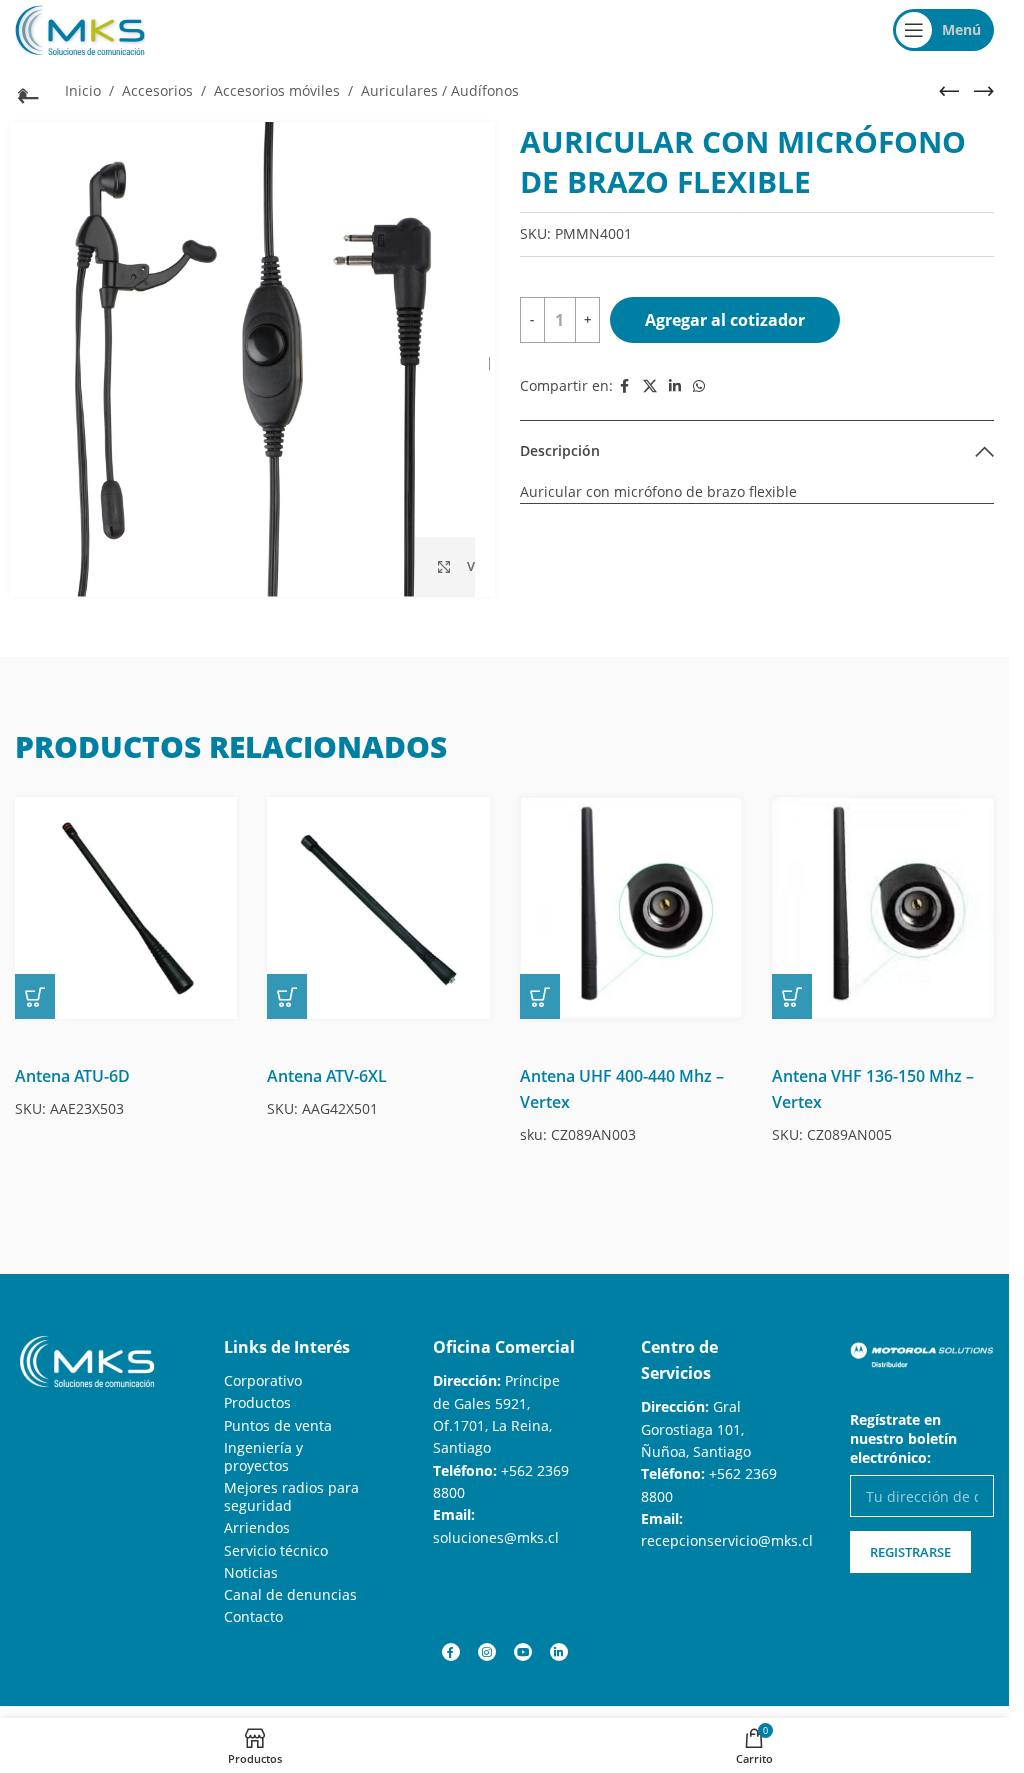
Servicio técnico (276, 1550)
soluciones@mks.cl (496, 1537)
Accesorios (157, 90)
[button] (35, 996)
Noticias (251, 1572)
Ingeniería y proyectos (263, 1456)
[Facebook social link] (625, 386)
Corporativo (263, 1380)
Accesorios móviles (277, 90)
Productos (257, 1402)
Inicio (83, 90)
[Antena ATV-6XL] (378, 908)
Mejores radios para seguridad (291, 1496)
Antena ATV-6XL (327, 1076)
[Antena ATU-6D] (126, 908)
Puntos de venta (278, 1425)
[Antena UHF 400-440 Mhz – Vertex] (631, 908)
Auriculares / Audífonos (440, 90)
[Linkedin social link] (675, 386)
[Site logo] (80, 28)
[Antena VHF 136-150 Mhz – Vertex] (883, 908)
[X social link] (650, 386)
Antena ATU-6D (72, 1076)
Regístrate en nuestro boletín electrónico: (903, 1438)
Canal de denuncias (290, 1594)
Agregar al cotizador (725, 320)
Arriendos (257, 1527)
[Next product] (984, 91)
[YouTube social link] (523, 1652)
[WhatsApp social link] (699, 386)
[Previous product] (949, 91)
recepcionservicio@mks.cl (727, 1540)
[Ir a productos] (25, 93)
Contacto (253, 1616)
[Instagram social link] (487, 1652)
